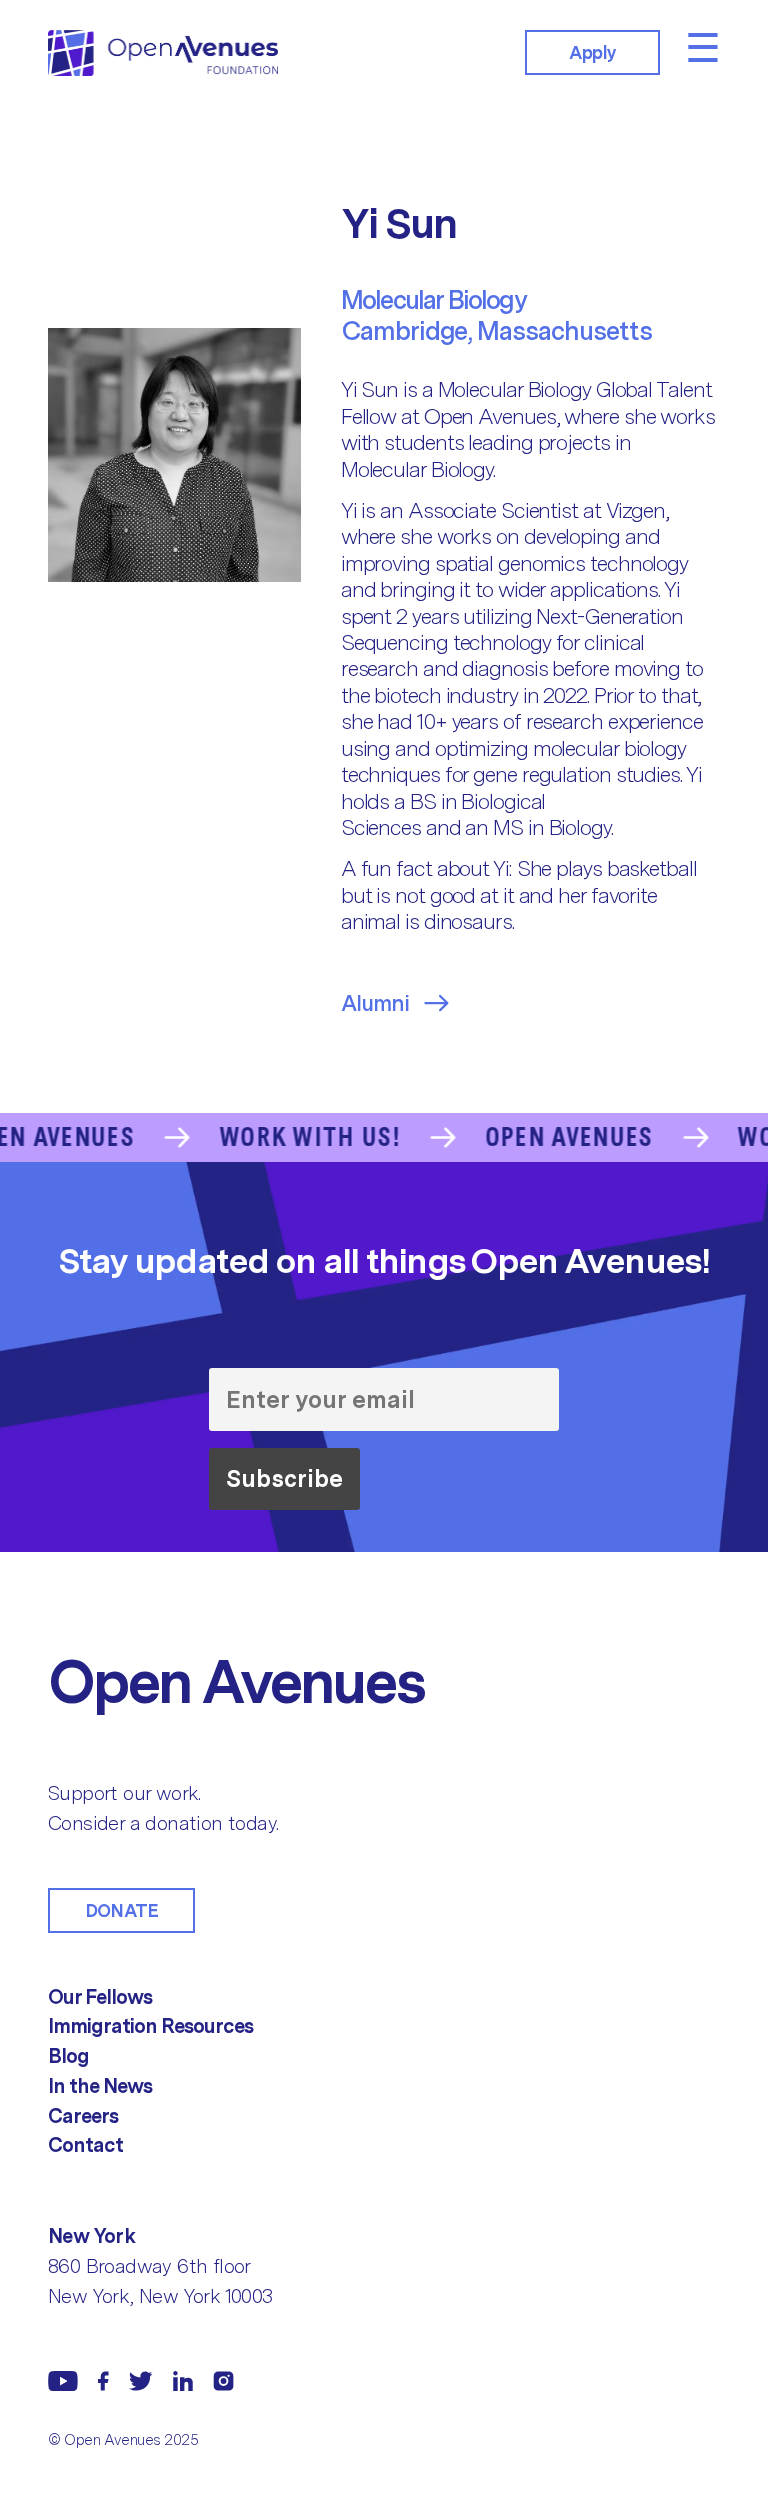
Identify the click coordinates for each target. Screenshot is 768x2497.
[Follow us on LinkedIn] (183, 2381)
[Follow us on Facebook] (103, 2381)
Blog (68, 2056)
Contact (85, 2145)
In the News (100, 2086)
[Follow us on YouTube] (63, 2381)
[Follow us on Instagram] (223, 2381)
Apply (592, 52)
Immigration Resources (150, 2026)
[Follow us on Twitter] (141, 2381)
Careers (83, 2116)
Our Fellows (100, 1997)
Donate (121, 1910)
